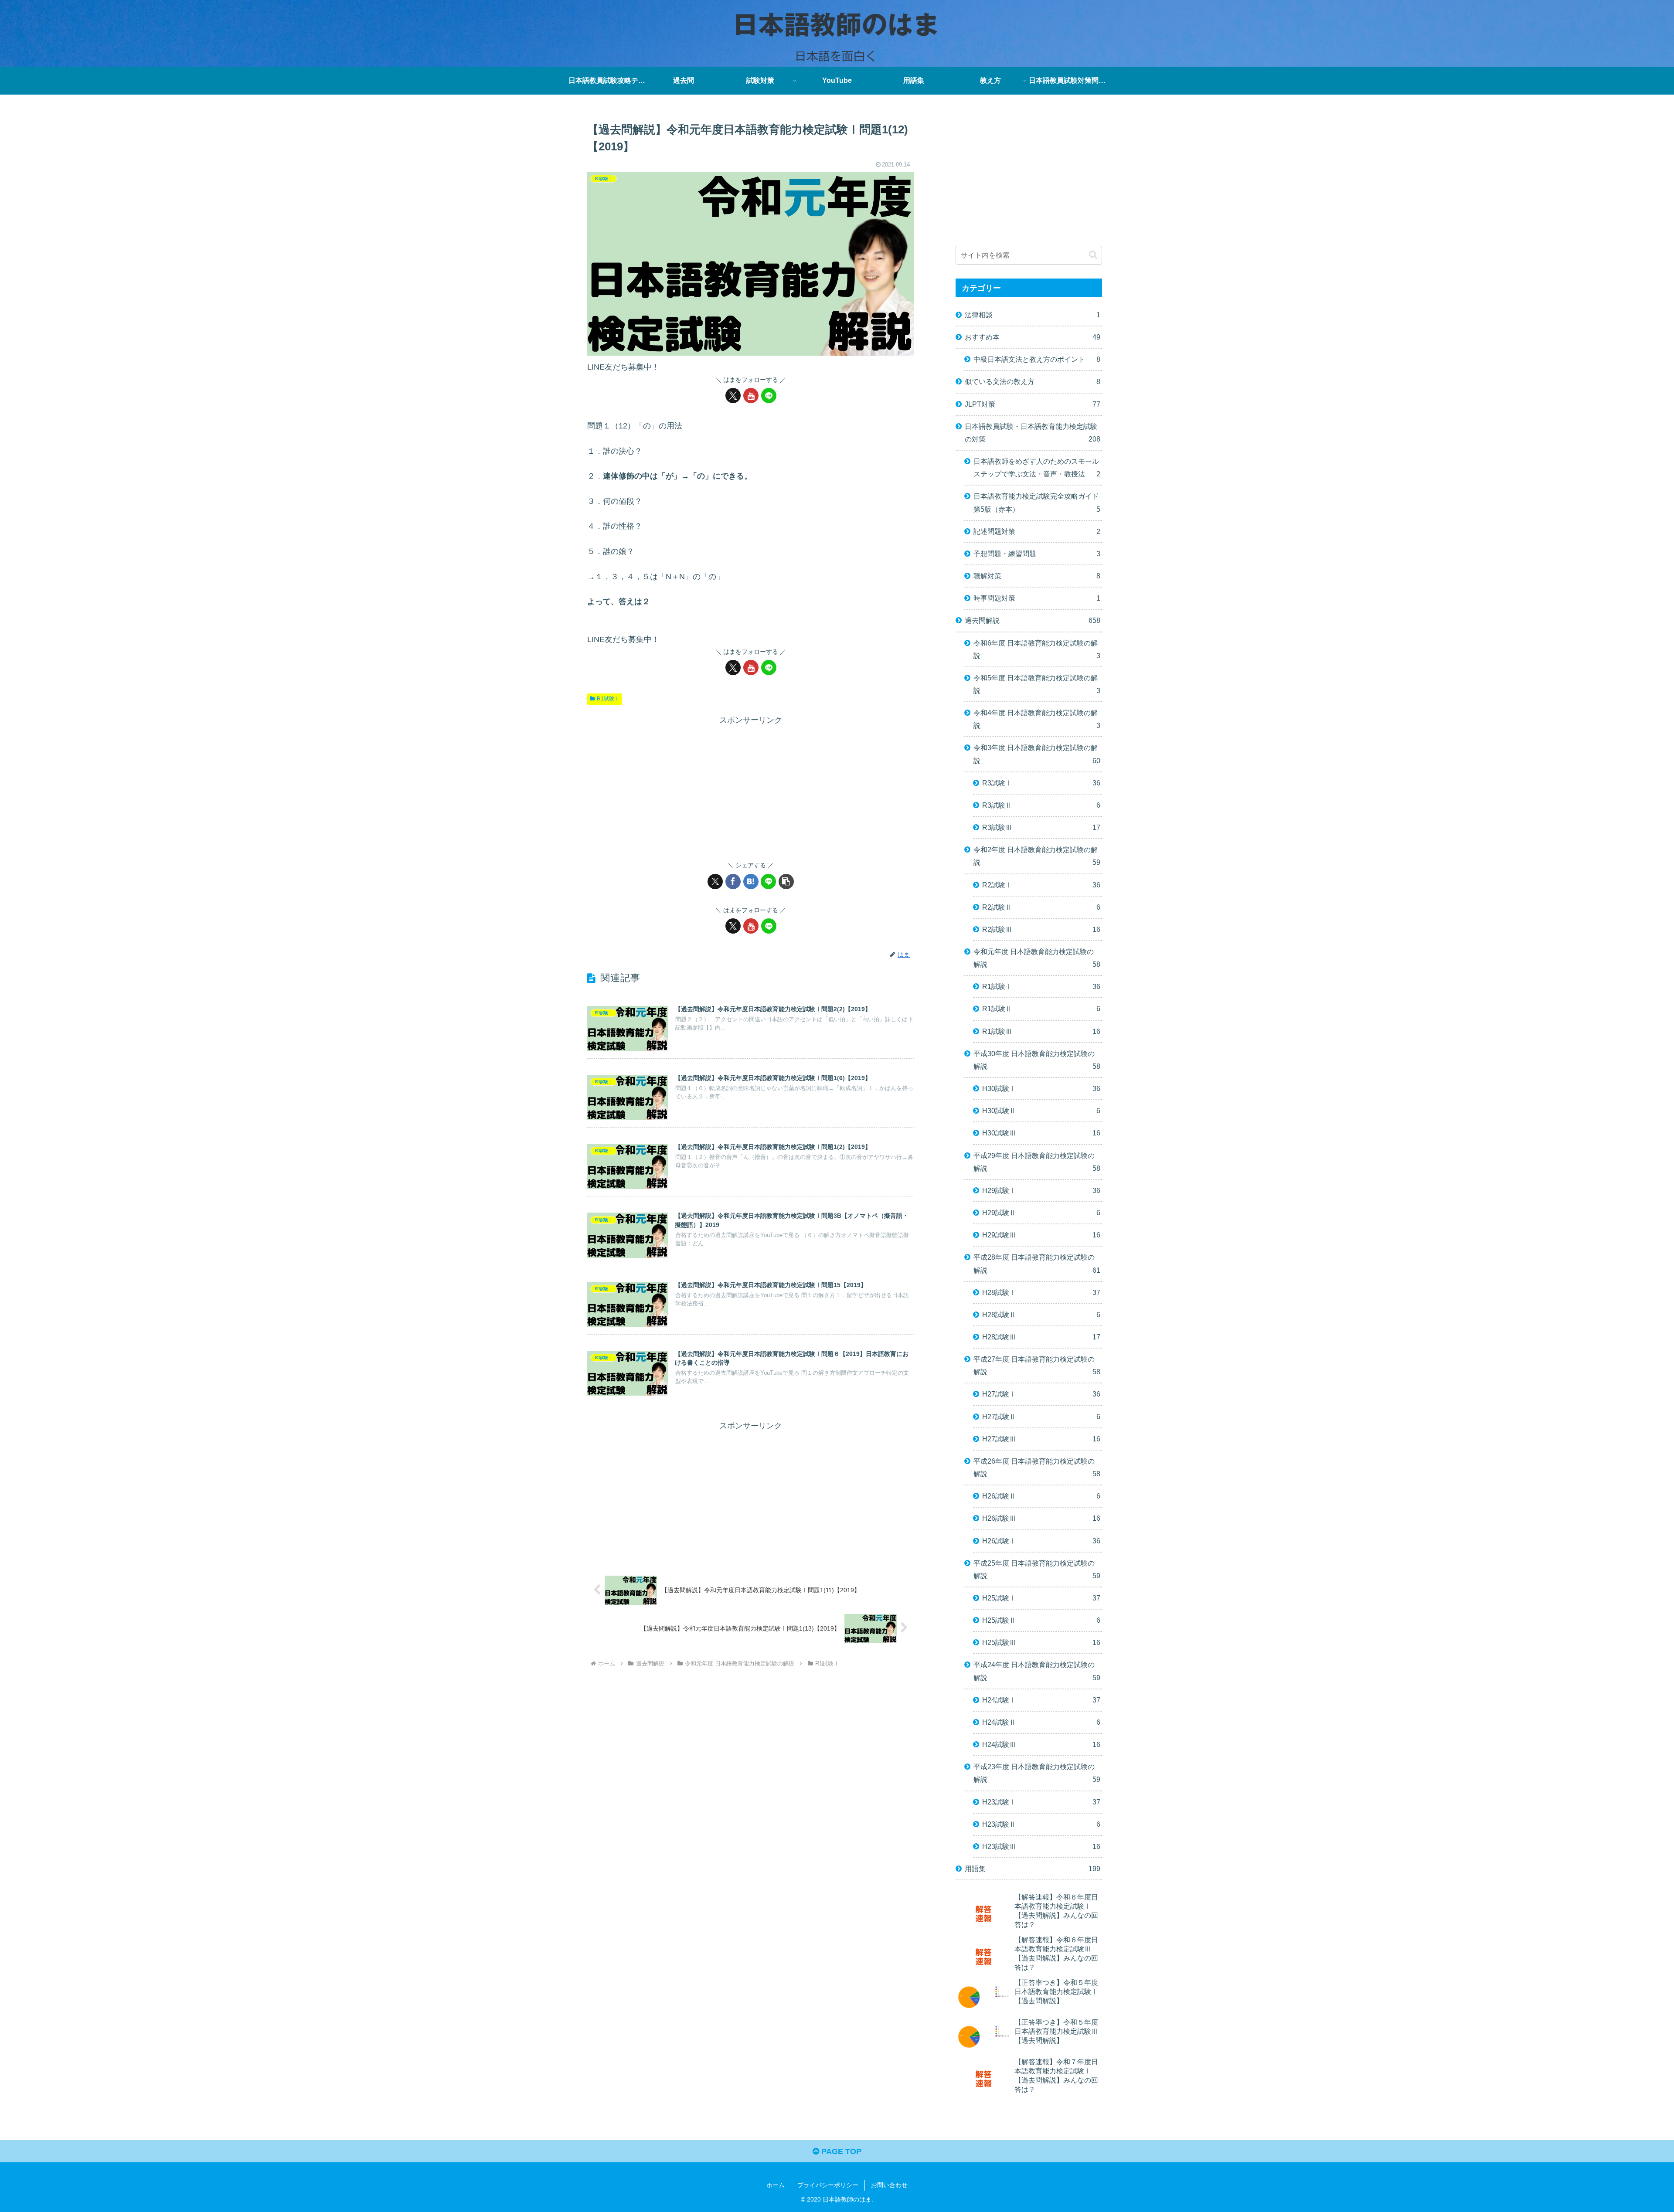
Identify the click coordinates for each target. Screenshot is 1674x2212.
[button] (786, 882)
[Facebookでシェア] (733, 882)
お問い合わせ (889, 2185)
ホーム (776, 2185)
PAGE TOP (840, 2151)
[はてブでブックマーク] (751, 882)
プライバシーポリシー (828, 2185)
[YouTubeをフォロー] (751, 396)
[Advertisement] (751, 788)
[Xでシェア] (715, 882)
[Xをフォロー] (733, 396)
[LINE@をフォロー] (769, 396)
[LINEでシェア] (768, 882)
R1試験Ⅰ (608, 699)
